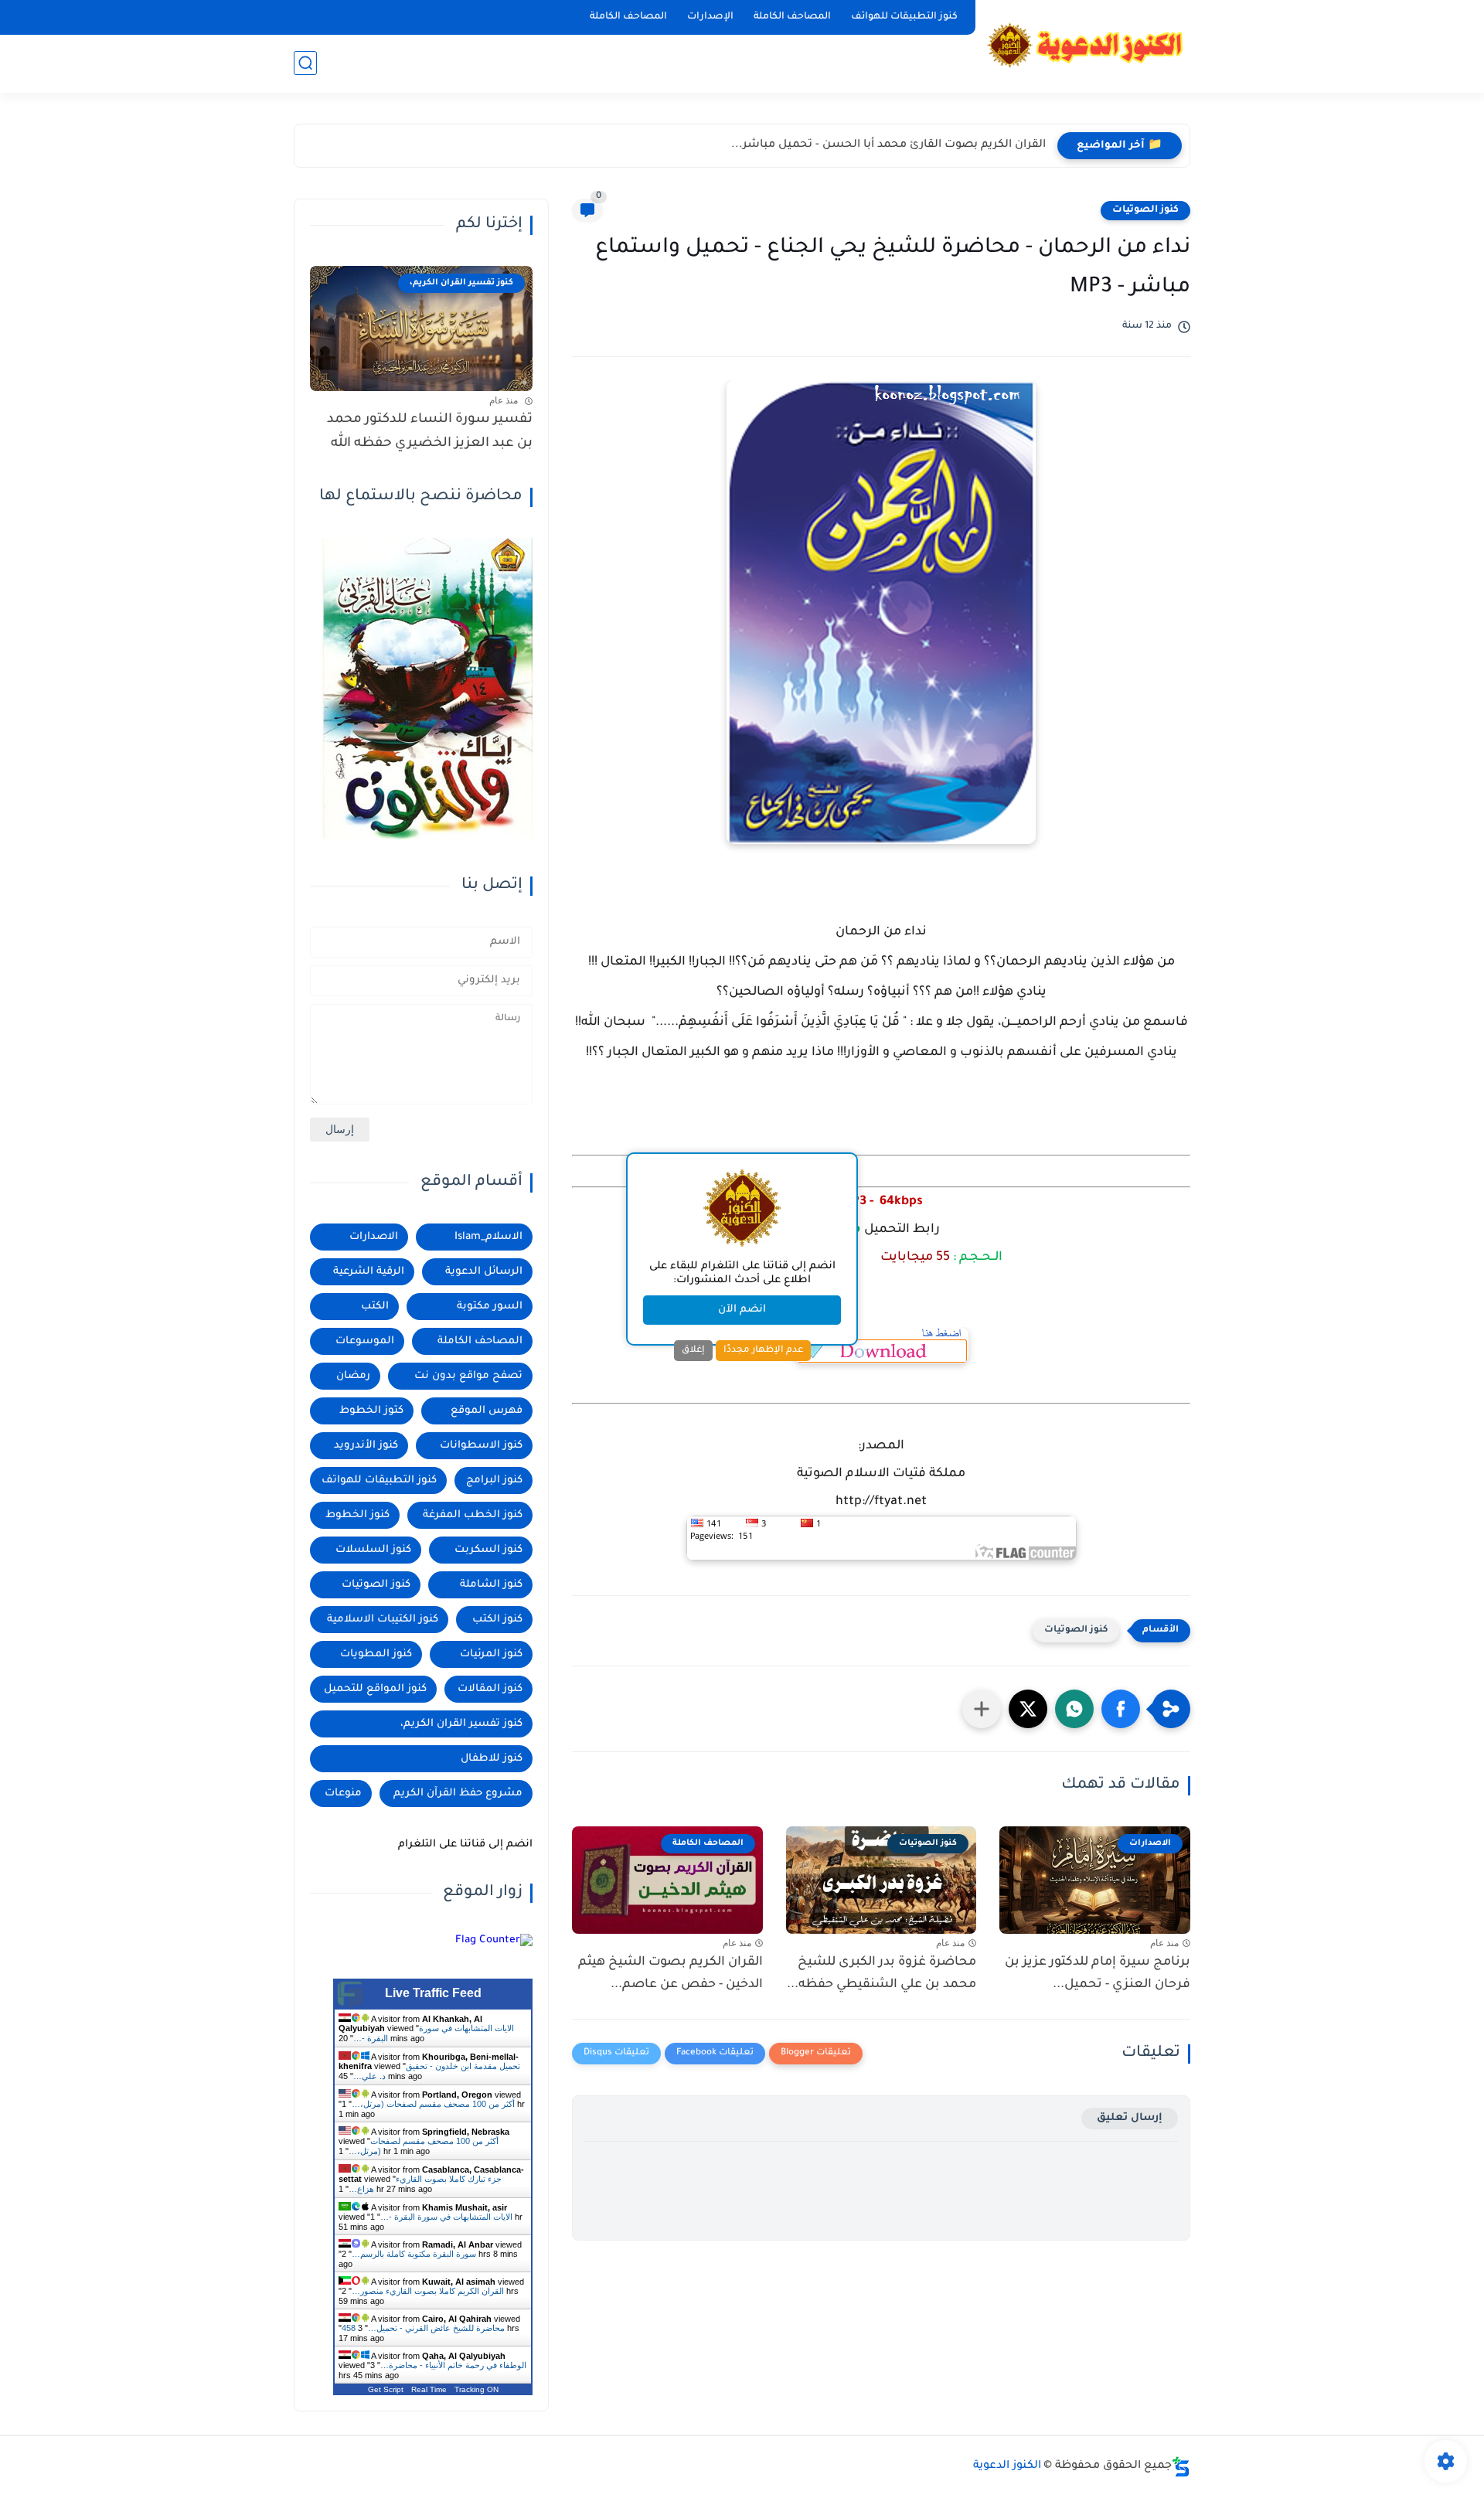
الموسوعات (365, 1341)
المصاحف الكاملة (792, 17)
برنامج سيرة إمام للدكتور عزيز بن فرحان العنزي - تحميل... (1098, 1974)
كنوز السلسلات (373, 1550)
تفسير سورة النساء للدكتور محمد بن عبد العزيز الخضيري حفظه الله (430, 432)
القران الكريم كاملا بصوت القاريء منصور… (428, 2291)
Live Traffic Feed (433, 1993)
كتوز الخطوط (371, 1411)
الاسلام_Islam (488, 1237)
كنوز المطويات (376, 1654)
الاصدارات (374, 1237)
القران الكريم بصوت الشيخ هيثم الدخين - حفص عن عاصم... (671, 1974)
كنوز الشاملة (491, 1585)
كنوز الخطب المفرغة (473, 1515)
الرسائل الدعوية (484, 1272)
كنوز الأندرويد (366, 1446)
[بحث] (305, 63)
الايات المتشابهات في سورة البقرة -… (446, 2217)
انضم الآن (742, 1310)
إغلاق (693, 1350)
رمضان (353, 1376)
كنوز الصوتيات (1145, 210)
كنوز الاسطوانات (481, 1446)
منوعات (343, 1794)
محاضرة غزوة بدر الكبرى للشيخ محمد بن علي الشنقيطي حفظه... (882, 1974)
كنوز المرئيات (491, 1654)
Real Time (429, 2389)
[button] (1121, 1709)
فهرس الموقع (487, 1411)
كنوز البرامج (494, 1480)
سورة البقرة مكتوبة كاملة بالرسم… (414, 2254)
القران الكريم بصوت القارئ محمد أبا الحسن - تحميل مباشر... (888, 145)
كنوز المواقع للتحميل (375, 1689)
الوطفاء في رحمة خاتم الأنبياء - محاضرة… (453, 2365)
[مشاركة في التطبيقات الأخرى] (982, 1709)
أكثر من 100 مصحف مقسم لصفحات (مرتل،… (433, 2104)
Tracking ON (477, 2389)
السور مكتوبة (490, 1307)
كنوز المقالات (490, 1689)
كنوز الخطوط (357, 1515)
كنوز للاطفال (492, 1759)
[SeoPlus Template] (1181, 2467)
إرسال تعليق (1130, 2118)
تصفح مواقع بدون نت (468, 1376)
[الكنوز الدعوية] (1086, 45)
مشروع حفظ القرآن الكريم (458, 1794)
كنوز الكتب (497, 1620)
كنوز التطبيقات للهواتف (904, 17)
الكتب (375, 1307)
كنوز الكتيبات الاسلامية (383, 1620)
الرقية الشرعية (369, 1272)
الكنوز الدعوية (1007, 2466)
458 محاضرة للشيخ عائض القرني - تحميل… (423, 2328)
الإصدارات (710, 17)
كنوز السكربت (488, 1550)
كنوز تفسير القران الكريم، (461, 1724)
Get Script (386, 2389)
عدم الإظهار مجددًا (763, 1350)
